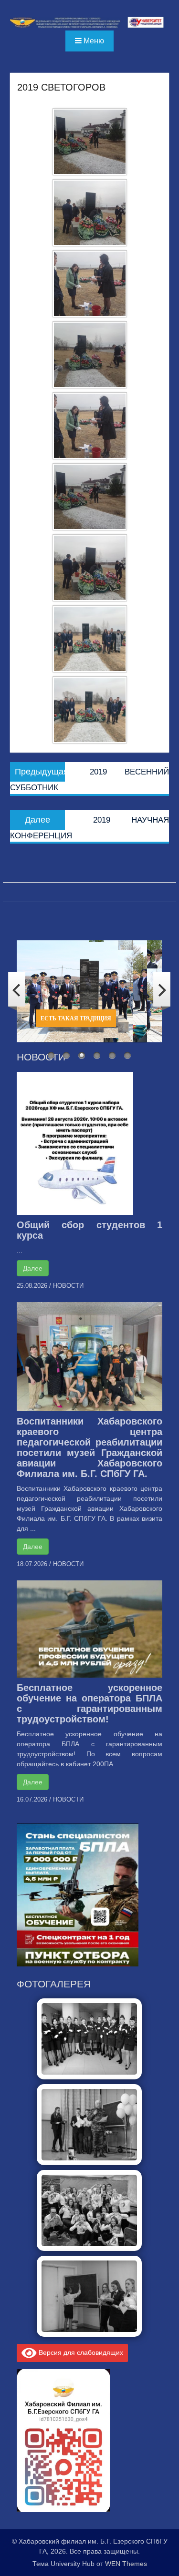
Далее (33, 1268)
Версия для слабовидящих (80, 2352)
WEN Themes (126, 2564)
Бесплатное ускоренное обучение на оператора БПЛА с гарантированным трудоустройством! (89, 1703)
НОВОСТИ (68, 1286)
